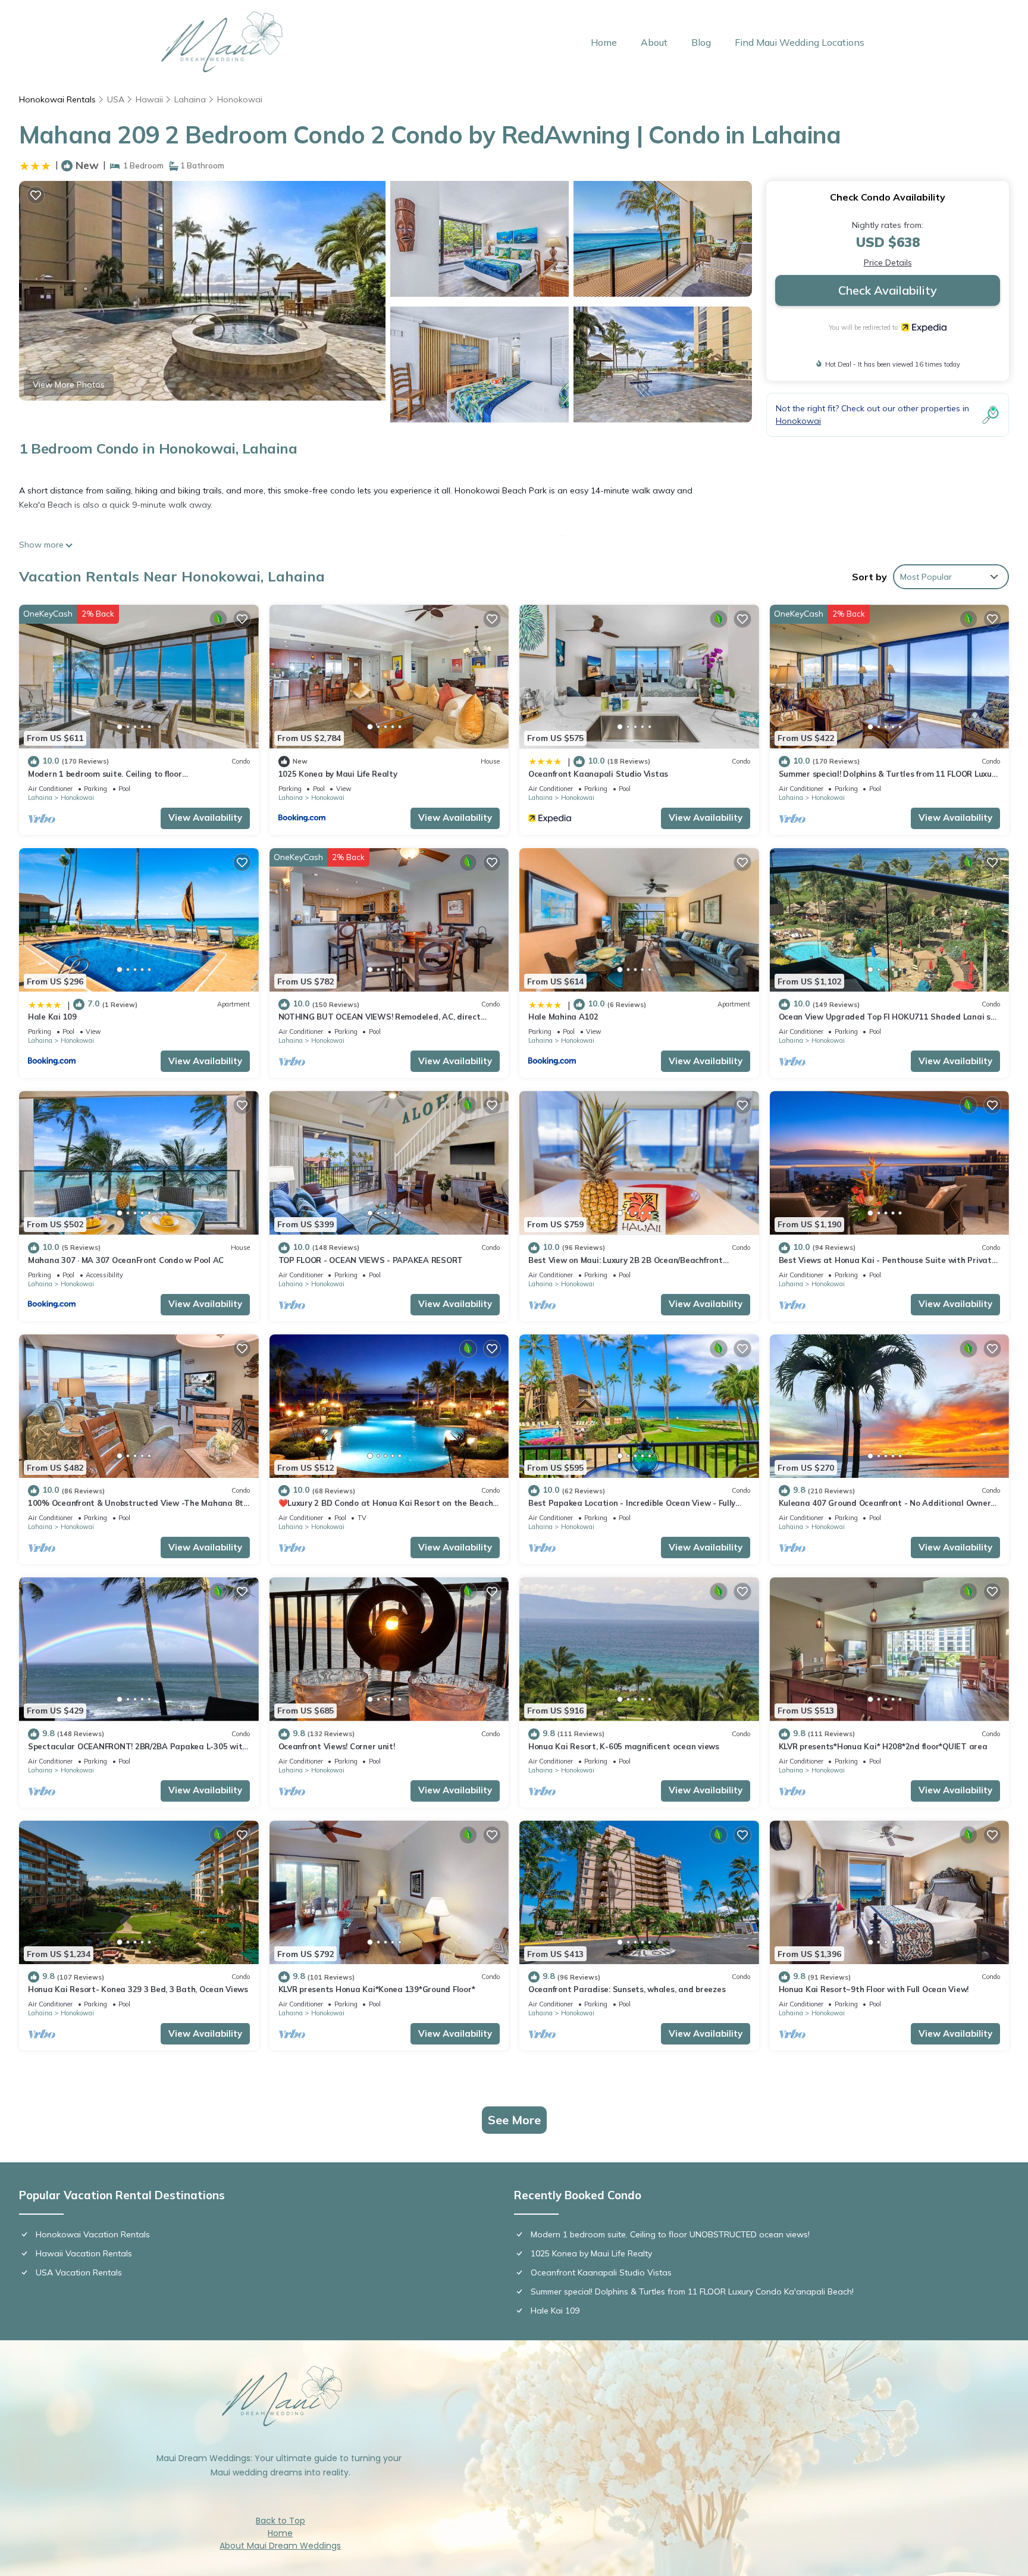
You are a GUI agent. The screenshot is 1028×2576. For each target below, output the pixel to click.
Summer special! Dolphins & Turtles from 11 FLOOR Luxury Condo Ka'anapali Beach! (692, 2291)
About (654, 42)
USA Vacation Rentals (79, 2272)
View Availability (205, 817)
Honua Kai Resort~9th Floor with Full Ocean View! (874, 1989)
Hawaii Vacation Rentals (84, 2253)
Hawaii (149, 99)
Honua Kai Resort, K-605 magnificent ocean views (624, 1746)
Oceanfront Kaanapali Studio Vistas (598, 774)
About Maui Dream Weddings (280, 2546)
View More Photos (69, 384)
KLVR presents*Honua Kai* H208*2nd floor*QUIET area (883, 1746)
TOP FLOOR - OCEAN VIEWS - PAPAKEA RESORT (371, 1260)
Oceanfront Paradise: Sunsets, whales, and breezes (627, 1989)
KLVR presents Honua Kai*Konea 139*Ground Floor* (377, 1989)
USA (116, 99)
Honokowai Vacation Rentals (93, 2234)
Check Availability (888, 290)
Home (604, 42)
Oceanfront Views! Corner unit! (337, 1746)
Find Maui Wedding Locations (800, 42)
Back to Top (280, 2521)
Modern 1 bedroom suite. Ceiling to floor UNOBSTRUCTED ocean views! (670, 2234)
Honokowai (240, 99)
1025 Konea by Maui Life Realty (338, 774)
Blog (701, 42)
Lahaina (190, 99)
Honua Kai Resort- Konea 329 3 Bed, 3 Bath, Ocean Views (138, 1989)
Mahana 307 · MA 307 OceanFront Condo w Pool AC (126, 1260)
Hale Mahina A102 (563, 1017)
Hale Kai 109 (52, 1017)
